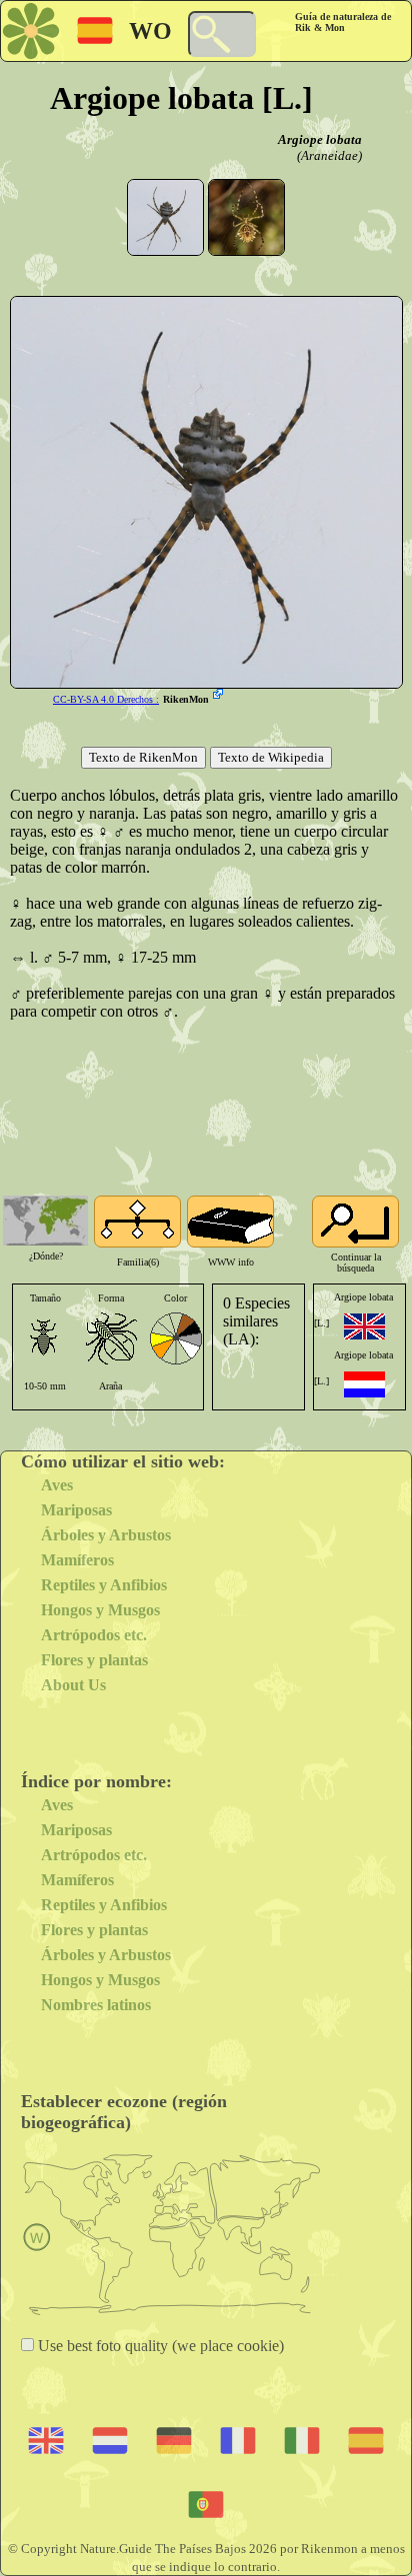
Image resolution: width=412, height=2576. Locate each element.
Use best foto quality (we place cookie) (159, 2346)
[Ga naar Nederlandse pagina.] (364, 1384)
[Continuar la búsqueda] (355, 1222)
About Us (73, 1685)
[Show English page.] (364, 1326)
